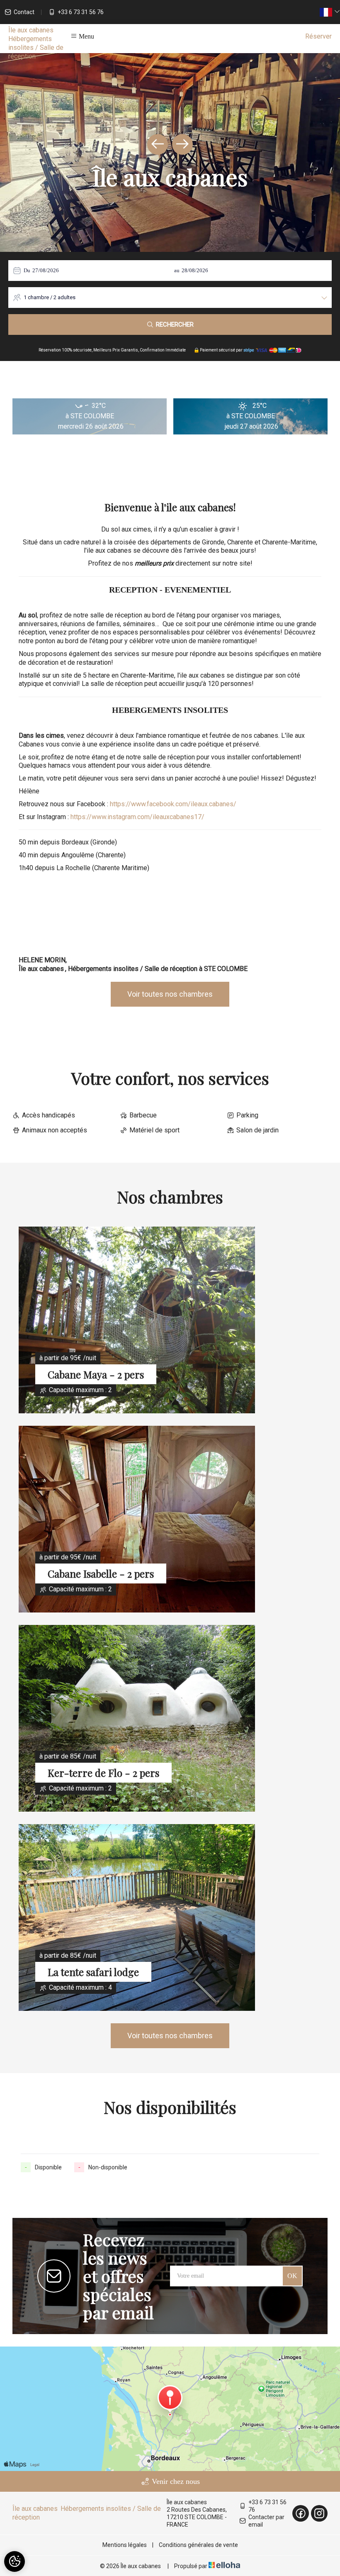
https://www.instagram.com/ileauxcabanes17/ (137, 817)
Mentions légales (125, 2545)
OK (292, 2276)
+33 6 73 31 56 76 (267, 2506)
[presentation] (158, 144)
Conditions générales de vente (198, 2545)
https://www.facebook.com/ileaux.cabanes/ (173, 804)
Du (27, 270)
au (177, 270)
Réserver (318, 36)
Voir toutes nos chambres (170, 994)
